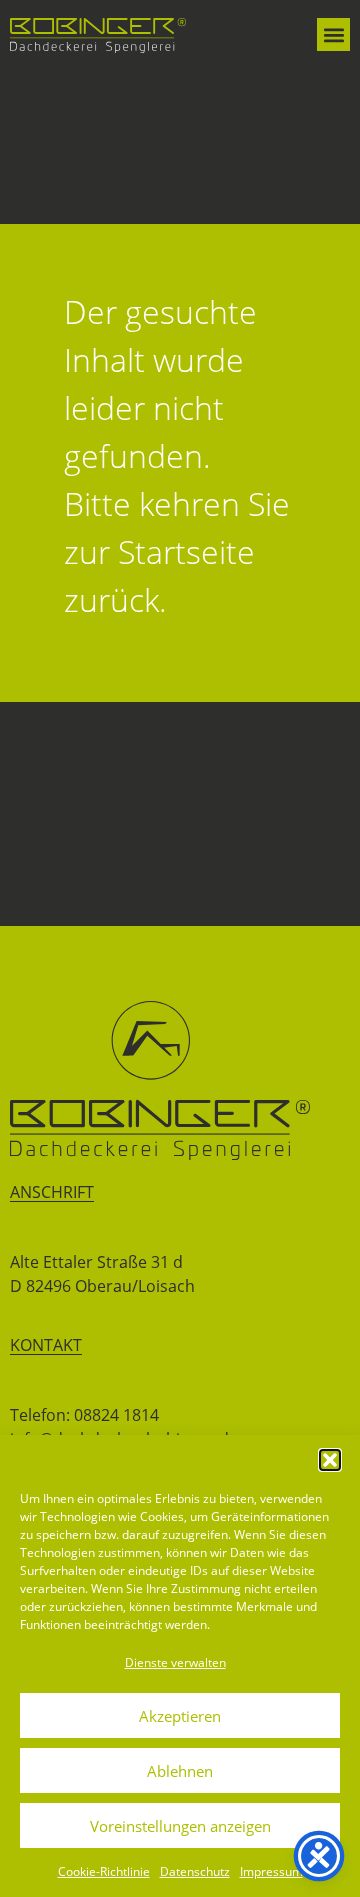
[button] (330, 1460)
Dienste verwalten (175, 1662)
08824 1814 (116, 1415)
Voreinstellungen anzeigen (180, 1826)
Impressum (271, 1871)
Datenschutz (195, 1871)
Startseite (186, 551)
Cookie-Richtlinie (104, 1871)
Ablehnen (180, 1771)
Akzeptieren (180, 1716)
